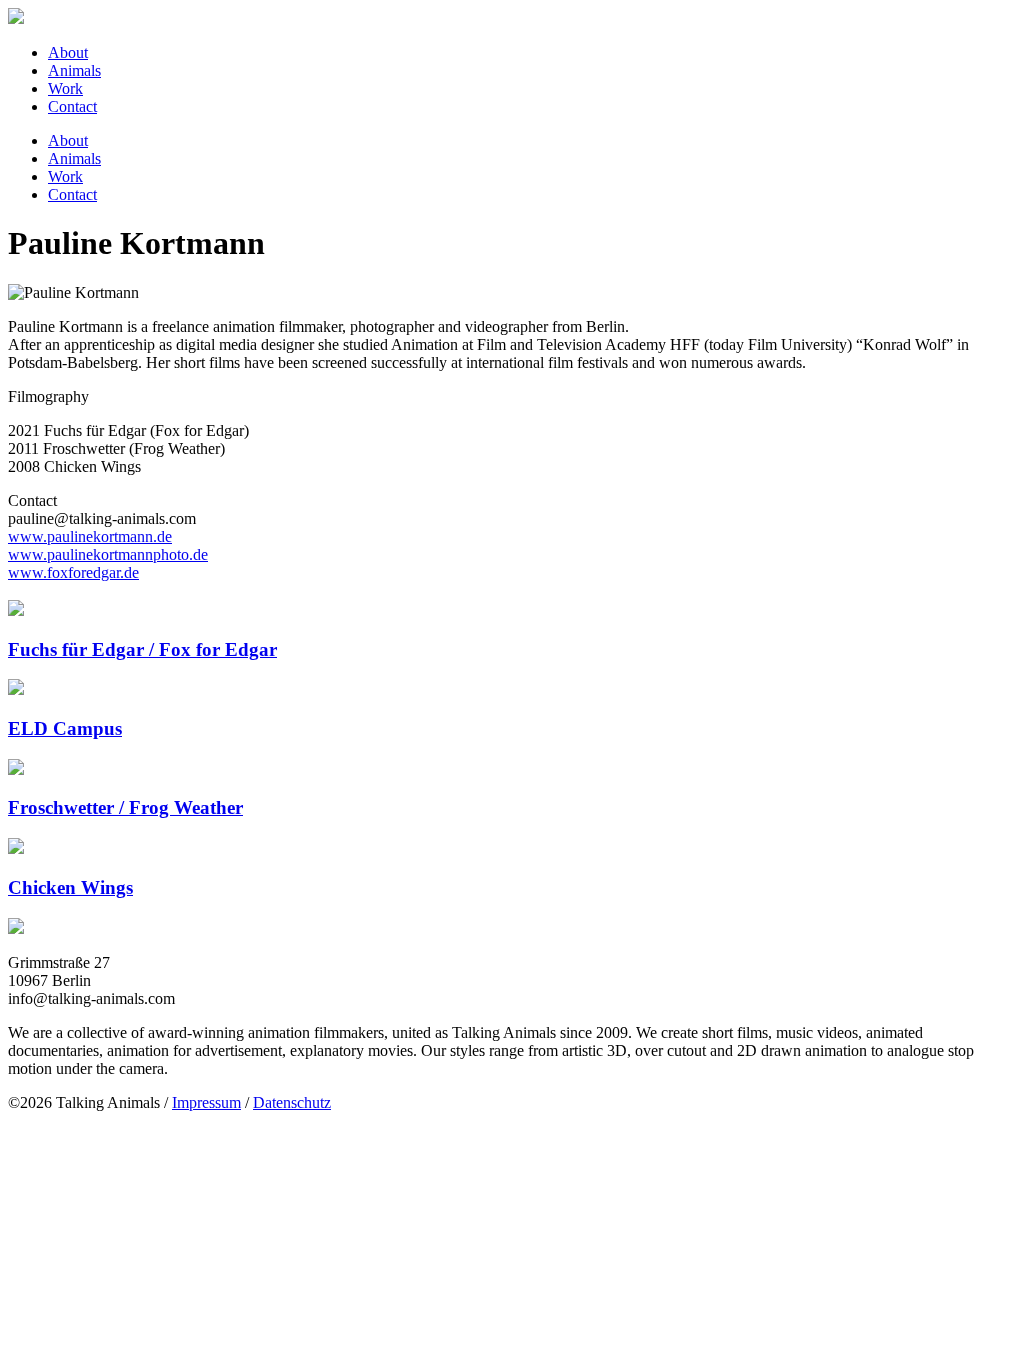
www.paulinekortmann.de (90, 536)
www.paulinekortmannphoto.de (108, 554)
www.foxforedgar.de (73, 572)
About (68, 52)
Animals (74, 70)
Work (65, 88)
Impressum (206, 1102)
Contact (72, 106)
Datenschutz (292, 1102)
